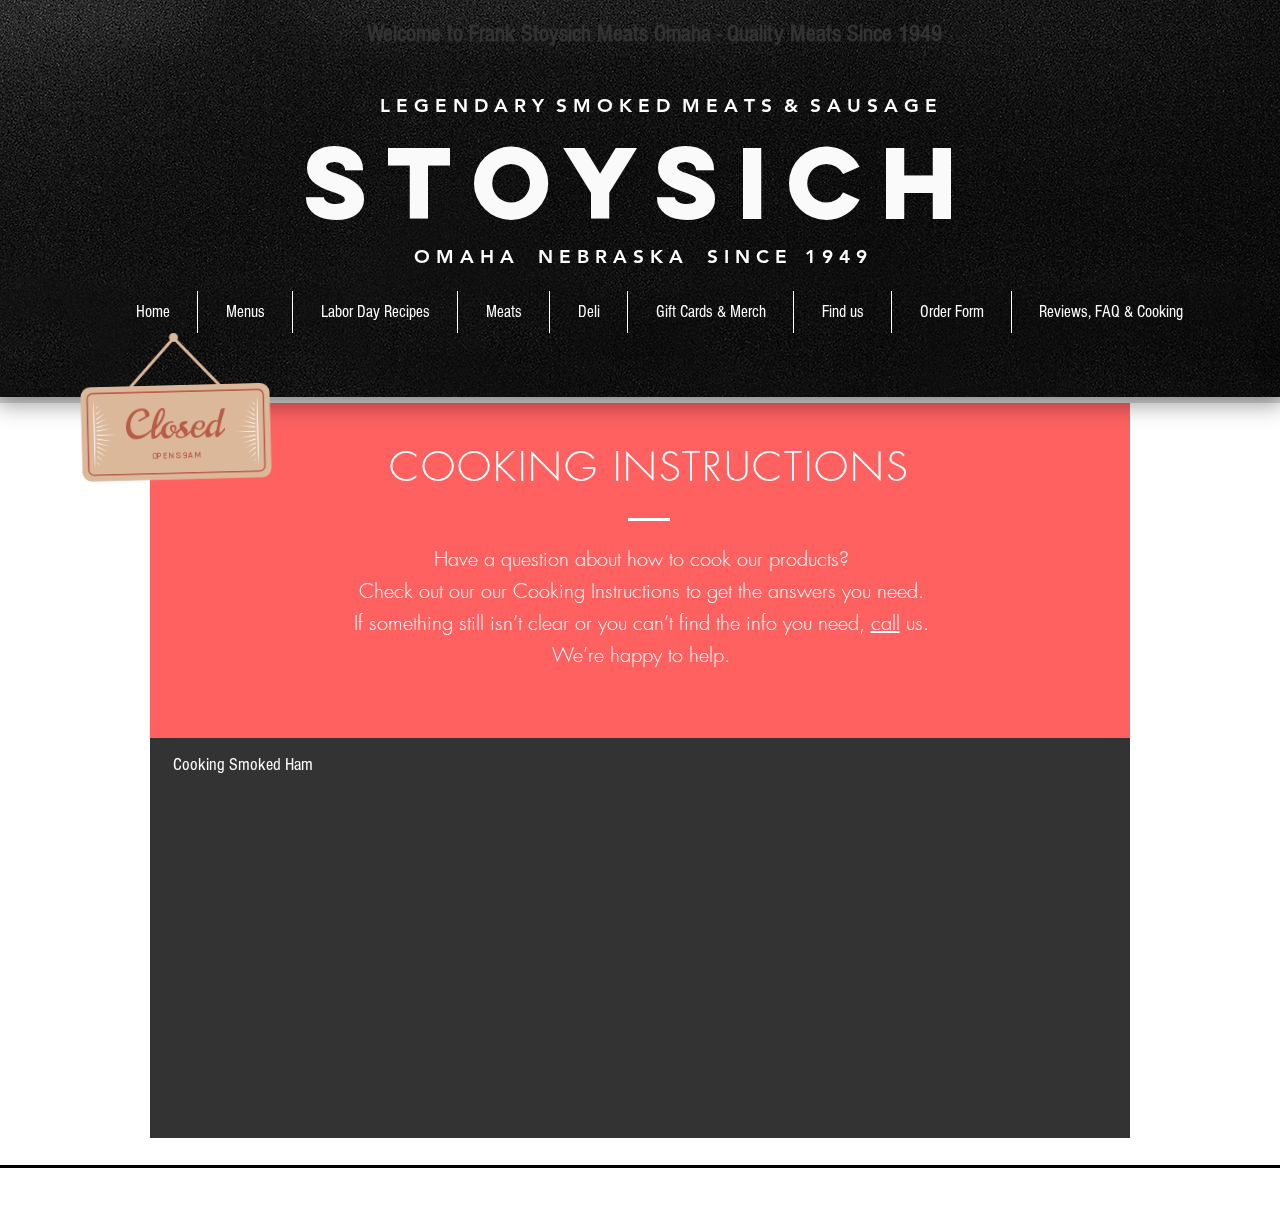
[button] (503, 312)
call (885, 622)
